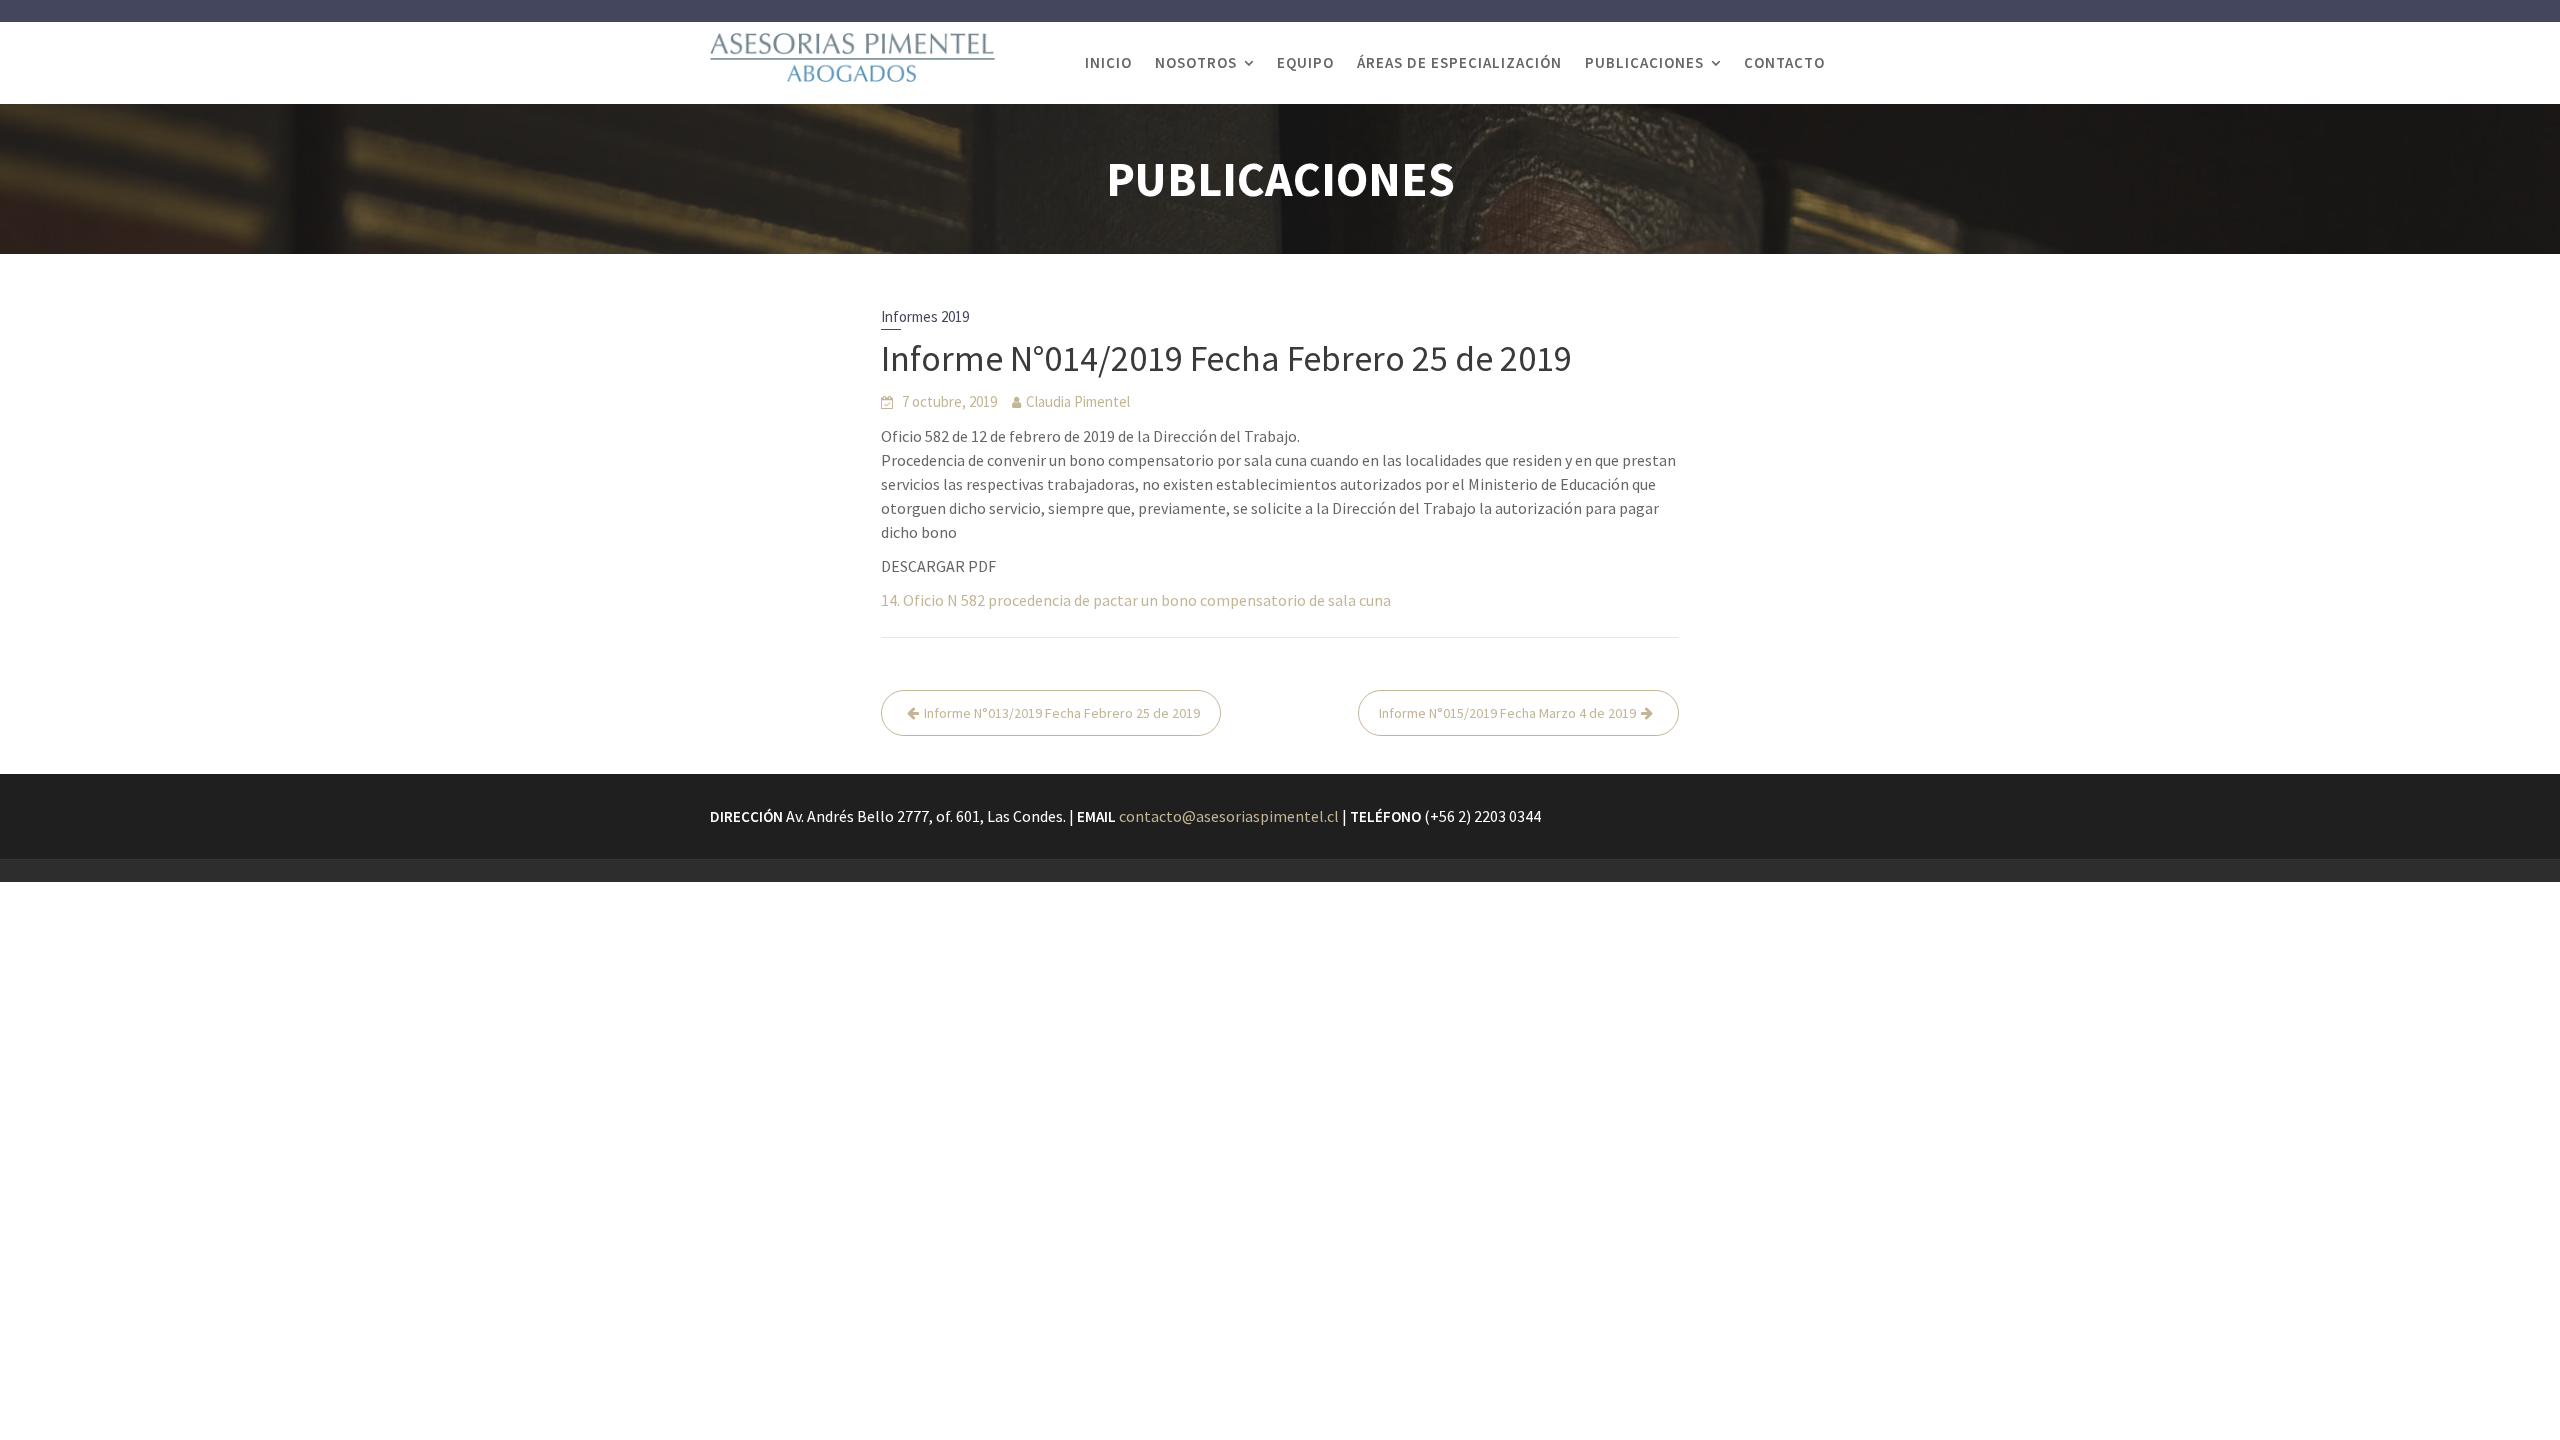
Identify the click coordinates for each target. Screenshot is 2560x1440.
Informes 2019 (925, 316)
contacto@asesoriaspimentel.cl (1229, 816)
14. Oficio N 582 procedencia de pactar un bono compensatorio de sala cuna (1136, 600)
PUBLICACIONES (1644, 62)
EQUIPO (1305, 62)
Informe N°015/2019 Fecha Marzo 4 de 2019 (1507, 713)
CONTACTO (1784, 62)
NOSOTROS (1196, 62)
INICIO (1108, 62)
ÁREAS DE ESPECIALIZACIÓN (1459, 62)
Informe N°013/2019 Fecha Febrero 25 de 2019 (1062, 713)
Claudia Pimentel (1078, 401)
